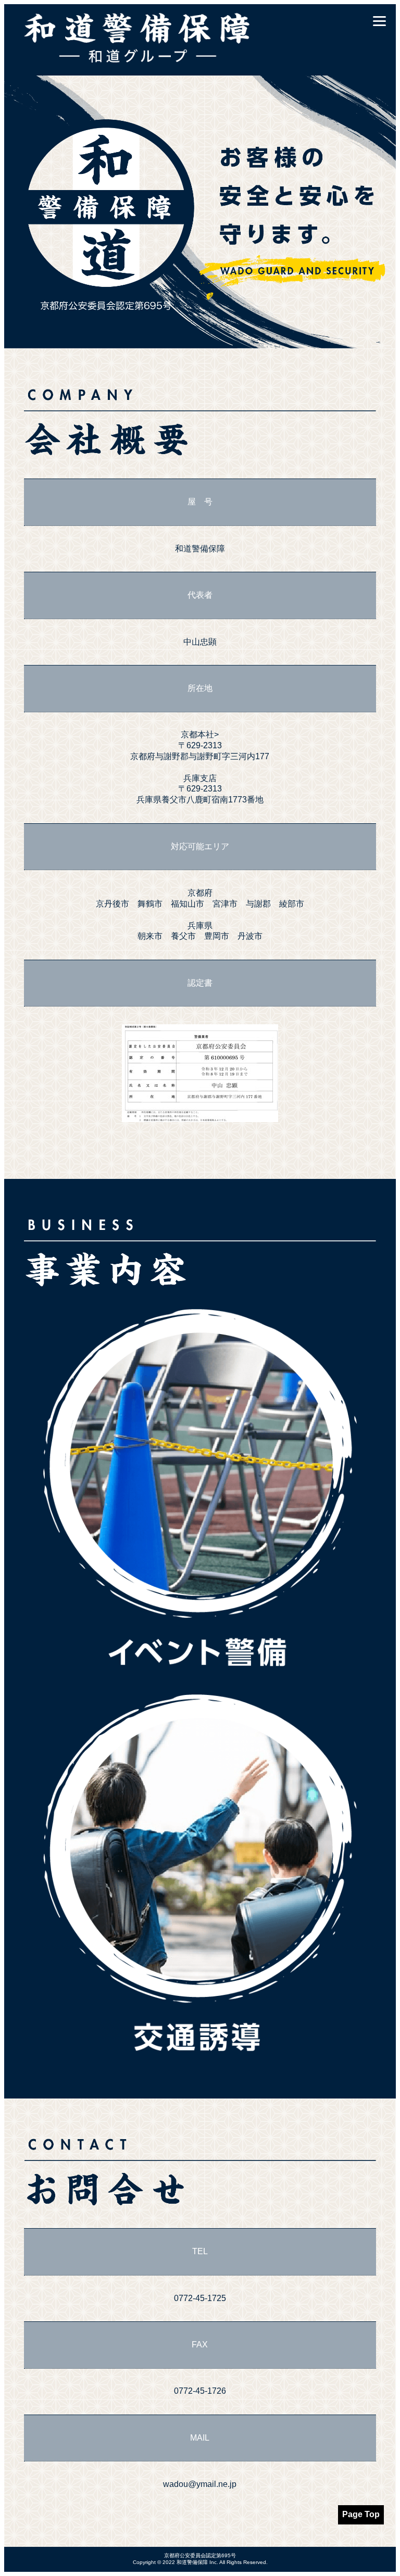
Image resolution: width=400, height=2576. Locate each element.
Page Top (361, 2514)
